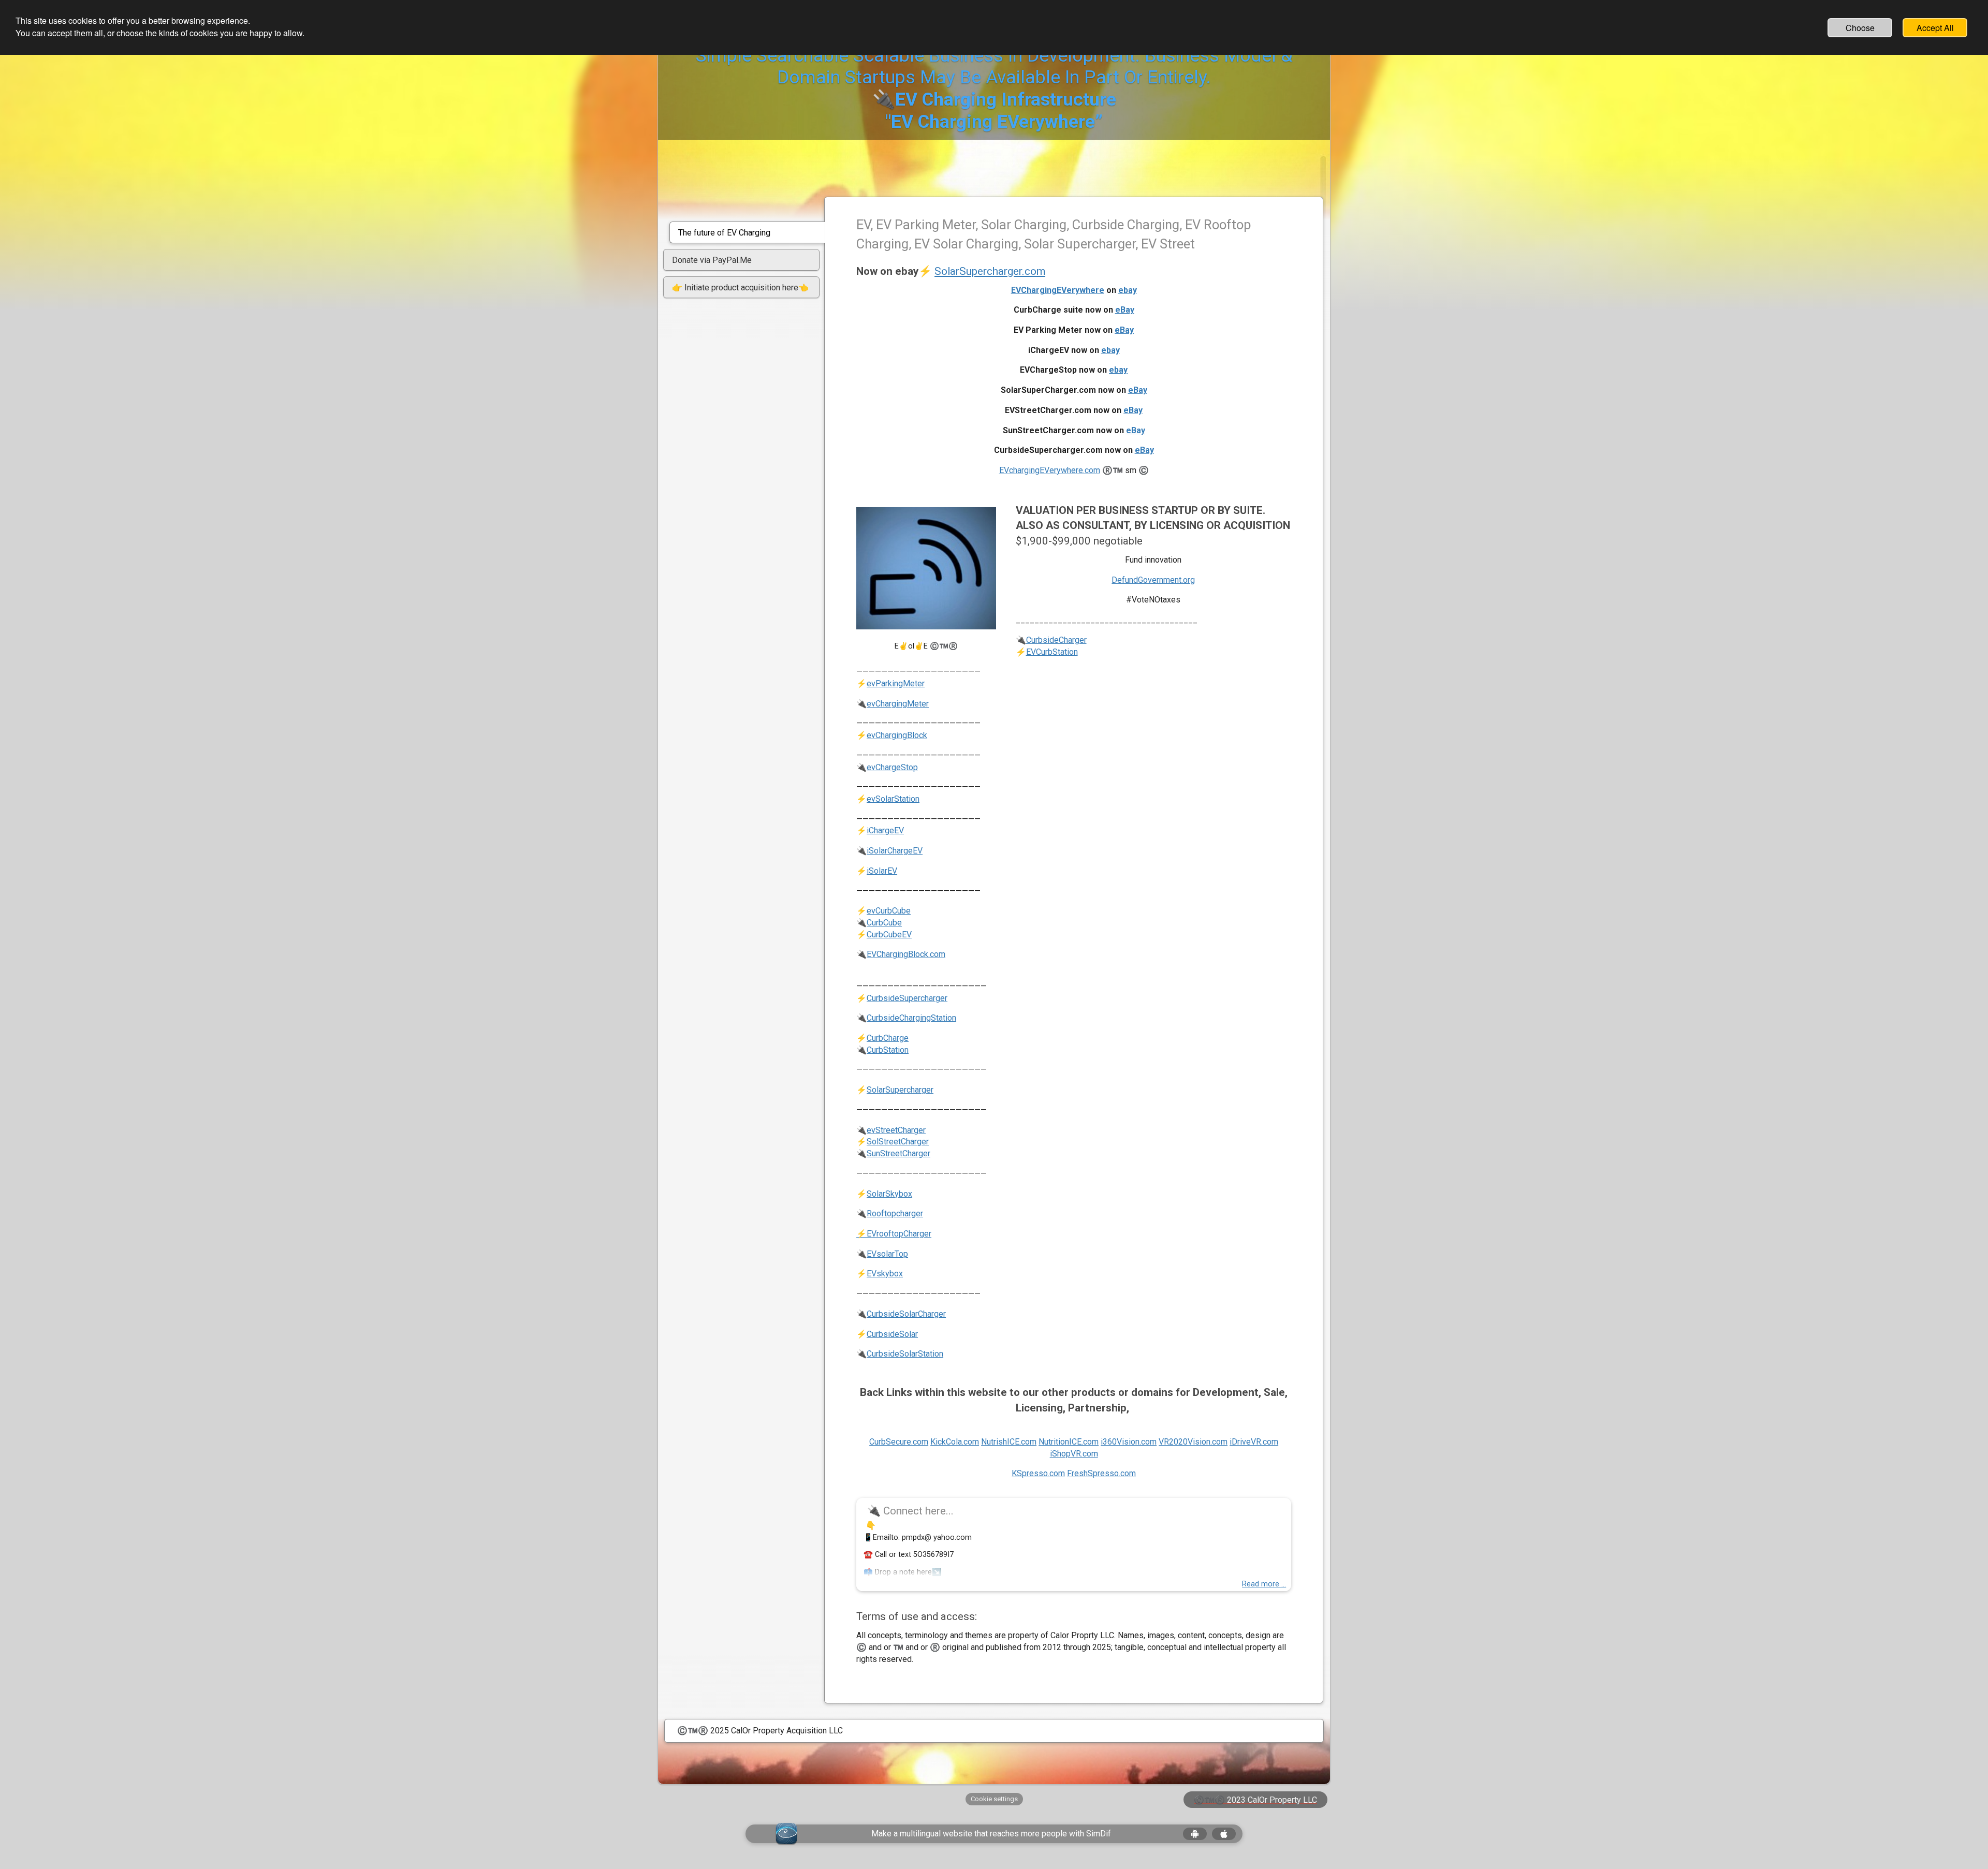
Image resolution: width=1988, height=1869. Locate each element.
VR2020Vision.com (1193, 1442)
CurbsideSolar (892, 1334)
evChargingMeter (898, 704)
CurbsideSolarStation (905, 1354)
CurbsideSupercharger (907, 998)
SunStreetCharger (898, 1153)
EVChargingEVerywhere (1058, 290)
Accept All (1935, 28)
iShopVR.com (1074, 1454)
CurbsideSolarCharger (906, 1314)
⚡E (864, 1234)
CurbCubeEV (889, 934)
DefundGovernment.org (1153, 580)
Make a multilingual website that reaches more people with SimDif (991, 1834)
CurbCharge (888, 1038)
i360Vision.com (1129, 1442)
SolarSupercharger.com (990, 271)
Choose (1860, 28)
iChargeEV (885, 830)
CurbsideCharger (1056, 640)
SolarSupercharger (900, 1090)
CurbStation (888, 1050)
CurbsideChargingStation (911, 1018)
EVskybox (885, 1274)
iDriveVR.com (1254, 1442)
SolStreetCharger (898, 1142)
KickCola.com (955, 1442)
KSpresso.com (1038, 1473)
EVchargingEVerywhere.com (1050, 470)
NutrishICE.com (1009, 1442)
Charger (917, 1234)
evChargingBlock (897, 735)
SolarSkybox (889, 1194)
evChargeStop (892, 767)
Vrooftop (887, 1234)
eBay (1125, 310)
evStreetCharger (896, 1130)
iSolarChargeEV (895, 851)
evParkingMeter (896, 683)
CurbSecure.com (899, 1442)
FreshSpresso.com (1101, 1473)
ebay (1128, 290)
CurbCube (884, 923)
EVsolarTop (887, 1254)
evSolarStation (893, 799)
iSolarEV (882, 871)
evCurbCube (889, 911)
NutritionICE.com (1069, 1442)
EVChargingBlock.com (906, 954)
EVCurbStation (1052, 652)
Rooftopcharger (895, 1213)
